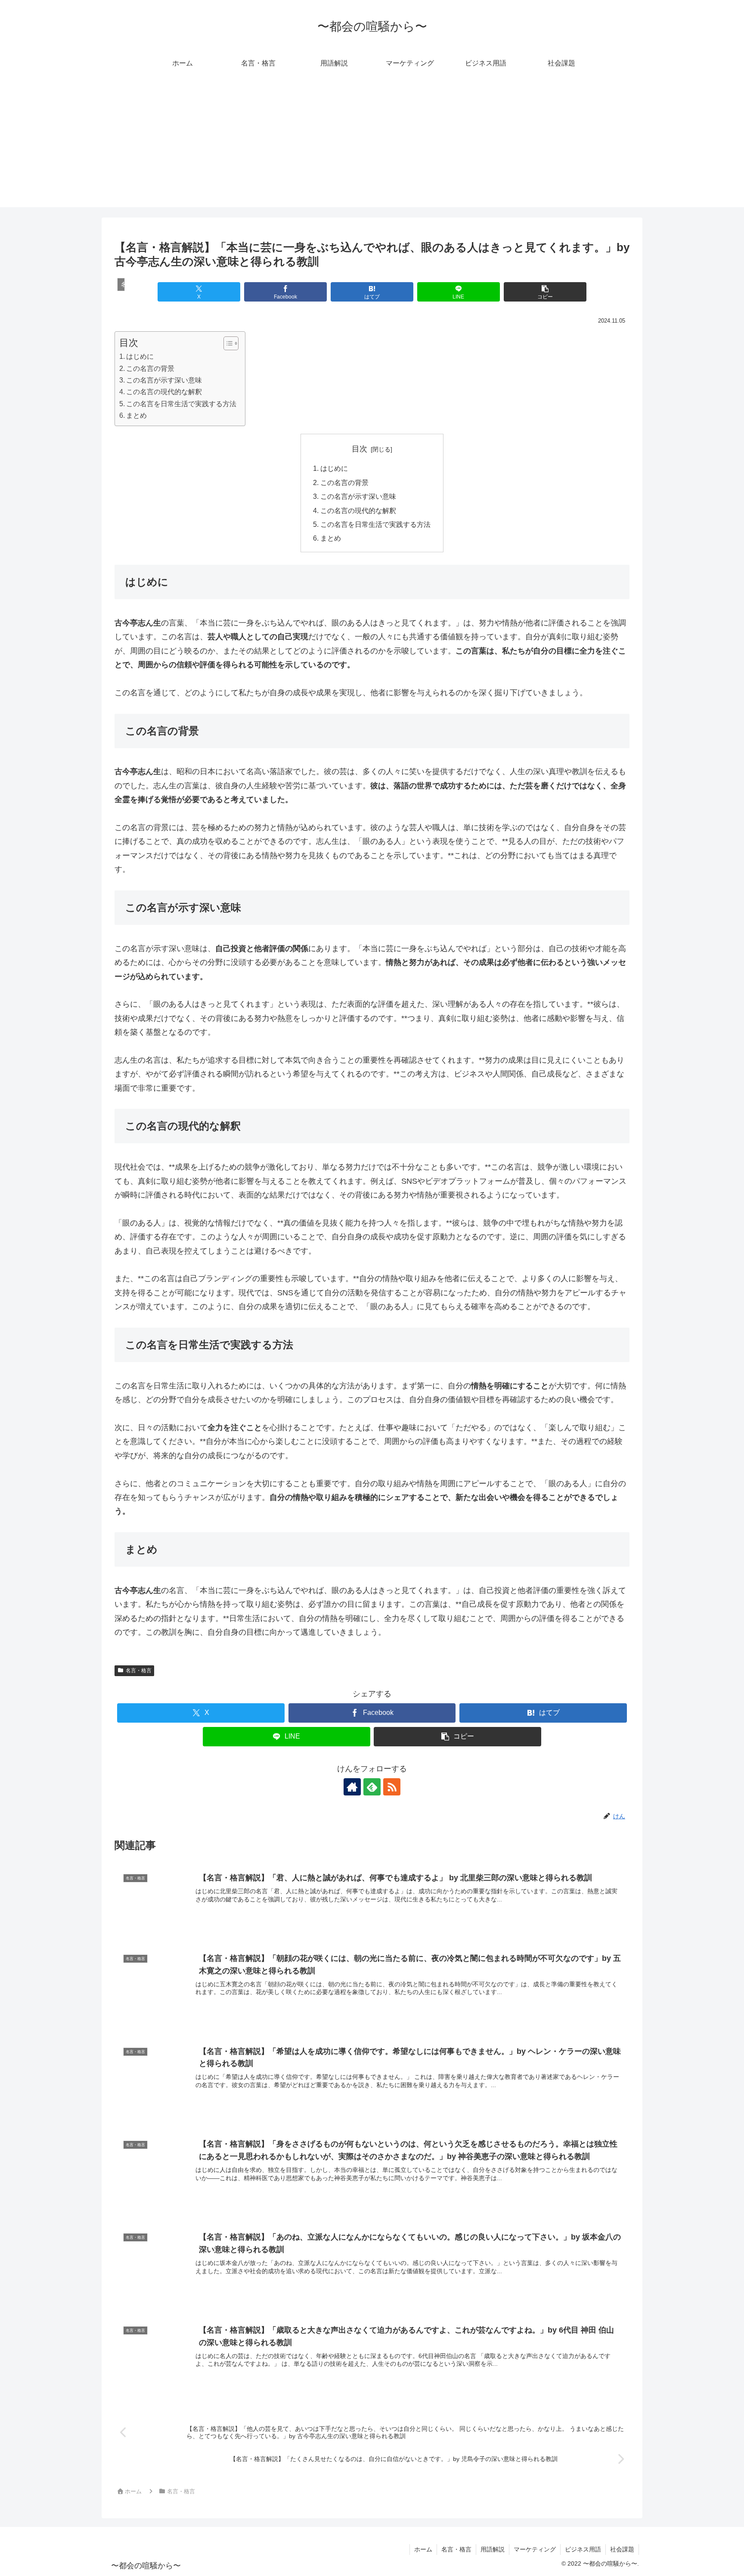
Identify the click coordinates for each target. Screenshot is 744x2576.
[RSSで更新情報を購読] (392, 1787)
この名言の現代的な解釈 (164, 392)
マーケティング (535, 2549)
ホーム (423, 2549)
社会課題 (622, 2549)
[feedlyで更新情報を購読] (372, 1787)
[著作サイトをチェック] (352, 1787)
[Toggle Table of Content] (227, 343)
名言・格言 (139, 1671)
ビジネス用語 (583, 2549)
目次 (360, 449)
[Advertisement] (372, 147)
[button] (545, 292)
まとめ (136, 415)
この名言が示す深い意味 (164, 380)
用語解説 (493, 2549)
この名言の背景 (150, 368)
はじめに (140, 356)
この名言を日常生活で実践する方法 (181, 404)
